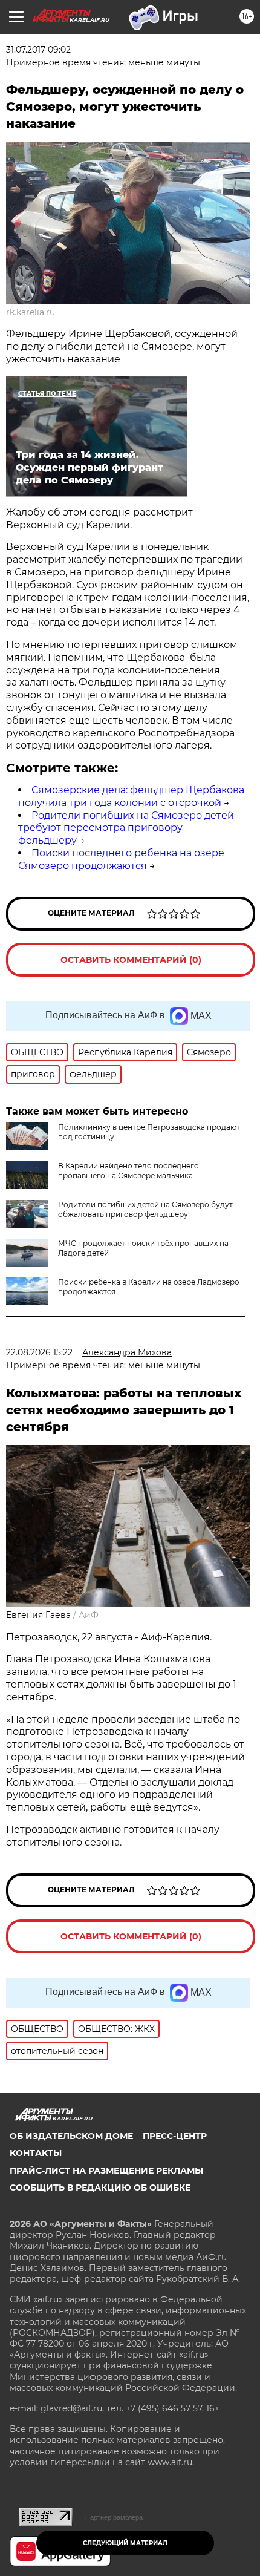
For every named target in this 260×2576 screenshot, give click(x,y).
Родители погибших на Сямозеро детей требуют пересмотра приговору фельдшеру (126, 828)
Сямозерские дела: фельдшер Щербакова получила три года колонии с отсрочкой (131, 796)
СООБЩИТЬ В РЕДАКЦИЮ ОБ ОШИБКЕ (100, 2188)
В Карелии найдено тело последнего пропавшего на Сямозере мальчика (128, 1171)
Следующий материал (125, 2543)
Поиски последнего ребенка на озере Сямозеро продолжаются (121, 859)
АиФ (89, 1615)
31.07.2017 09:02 (38, 50)
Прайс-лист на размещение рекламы (106, 2171)
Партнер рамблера (114, 2517)
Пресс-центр (175, 2136)
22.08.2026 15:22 (39, 1352)
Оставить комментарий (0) (131, 960)
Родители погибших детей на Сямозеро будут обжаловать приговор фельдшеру (145, 1209)
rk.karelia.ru (31, 312)
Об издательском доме (71, 2136)
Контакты (36, 2153)
